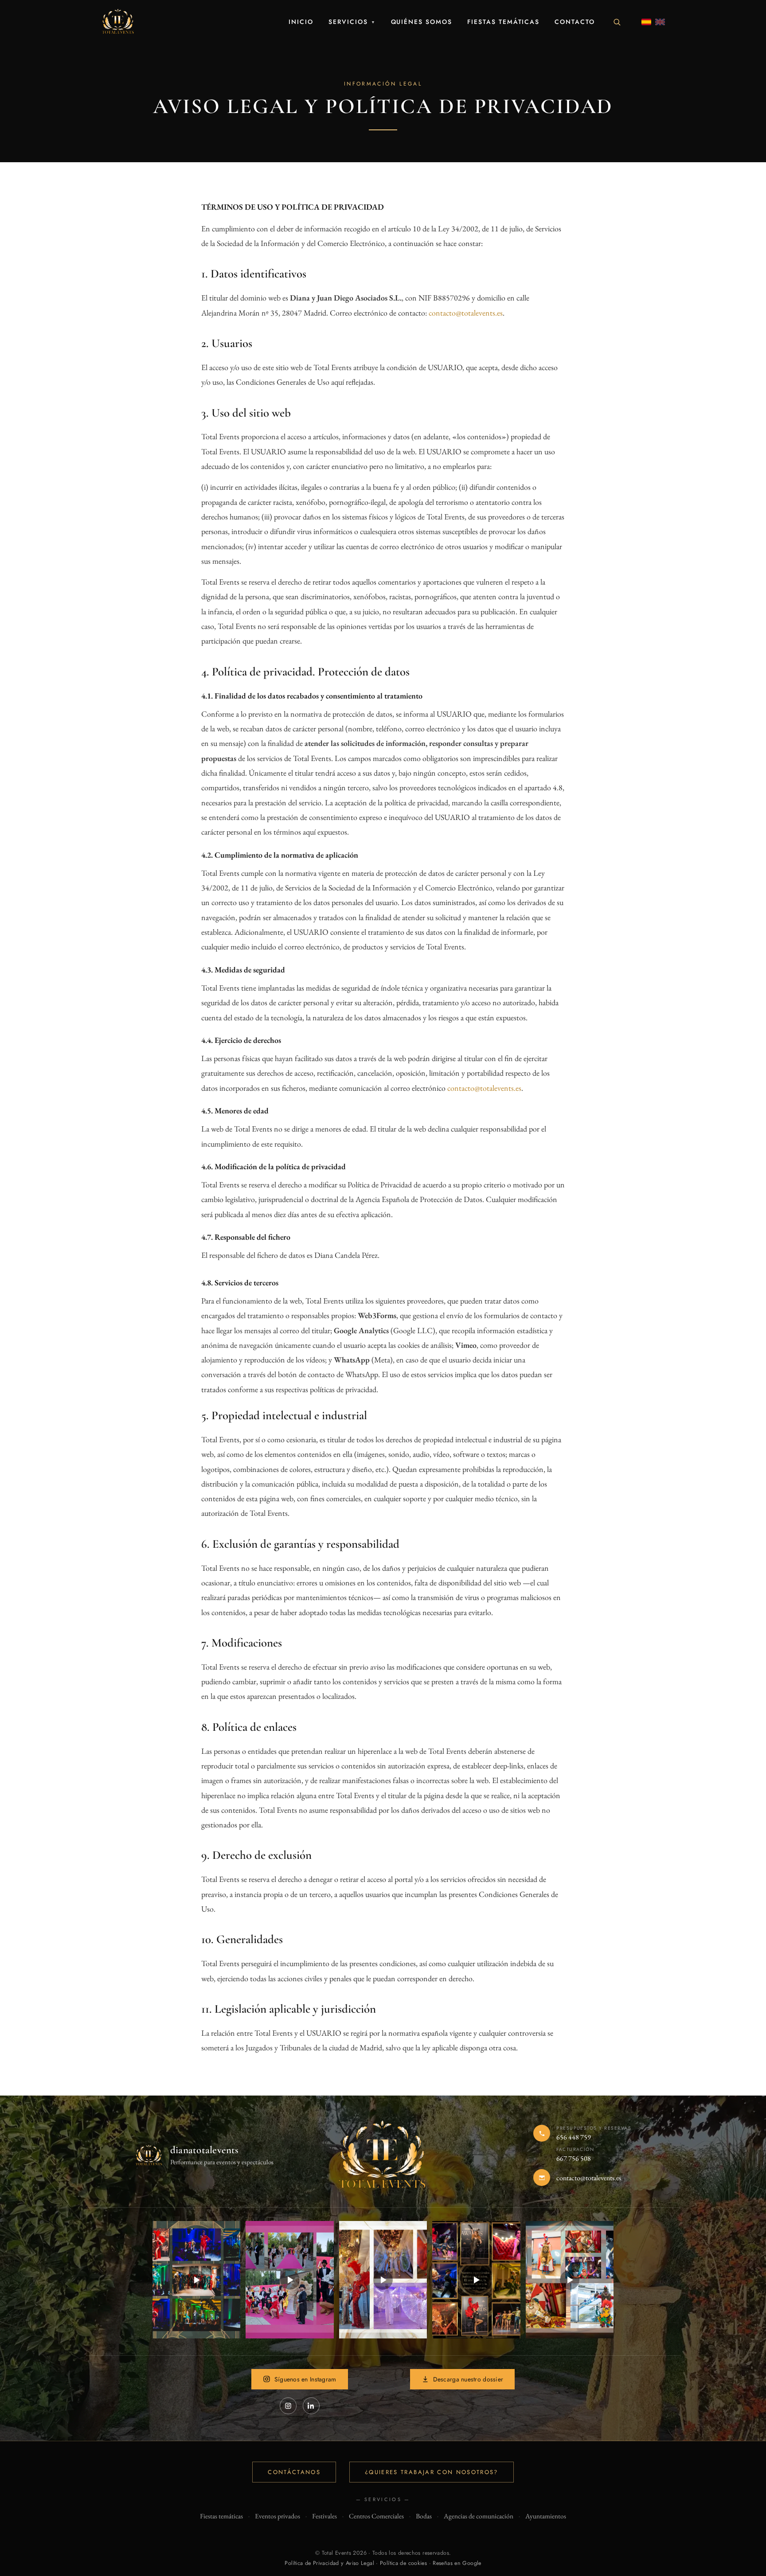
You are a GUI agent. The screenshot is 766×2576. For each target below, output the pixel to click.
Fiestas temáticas (503, 22)
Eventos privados (277, 2516)
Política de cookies (403, 2563)
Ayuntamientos (546, 2516)
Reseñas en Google (457, 2563)
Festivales (324, 2516)
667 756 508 (574, 2158)
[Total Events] (118, 22)
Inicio (301, 22)
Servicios (352, 22)
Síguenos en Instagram (305, 2379)
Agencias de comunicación (479, 2516)
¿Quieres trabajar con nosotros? (432, 2472)
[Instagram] (288, 2406)
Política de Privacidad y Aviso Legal (329, 2563)
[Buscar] (617, 22)
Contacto (575, 22)
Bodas (424, 2516)
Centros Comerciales (376, 2516)
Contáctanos (294, 2472)
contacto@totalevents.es (466, 313)
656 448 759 (574, 2137)
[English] (660, 22)
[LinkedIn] (311, 2406)
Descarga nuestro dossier (468, 2379)
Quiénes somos (422, 22)
